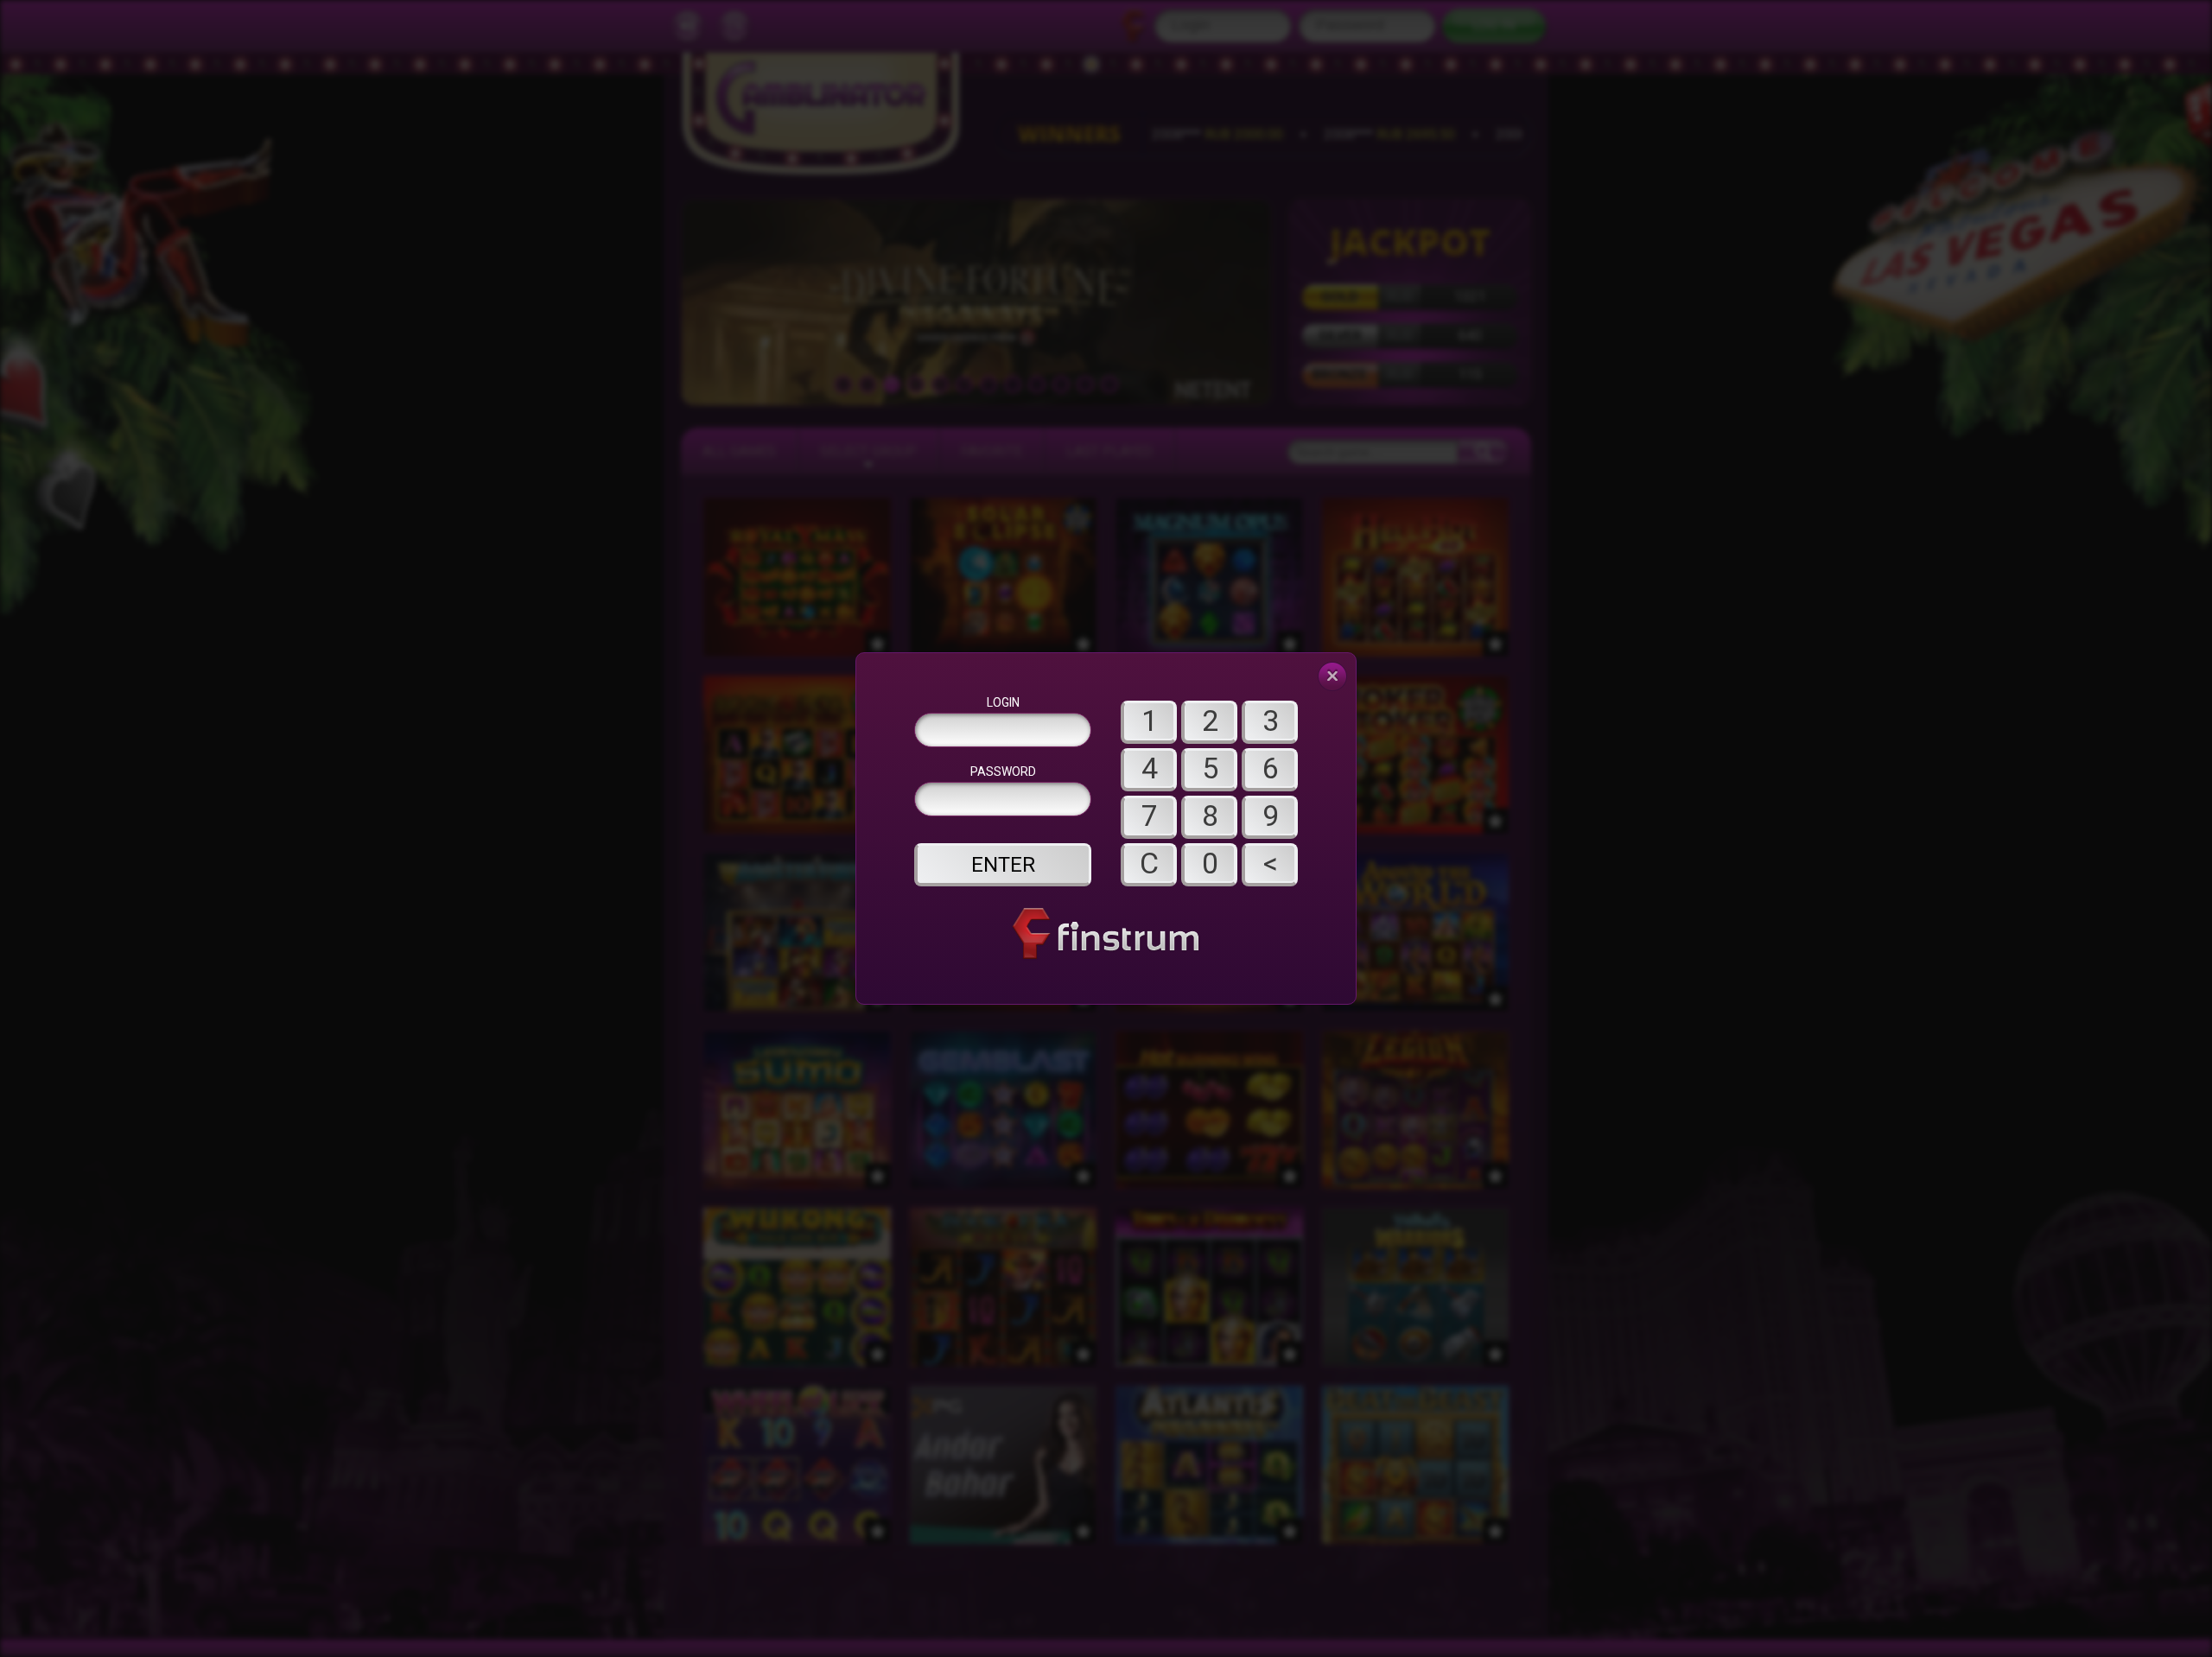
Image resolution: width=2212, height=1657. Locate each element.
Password (1003, 771)
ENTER (1003, 865)
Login (1003, 702)
